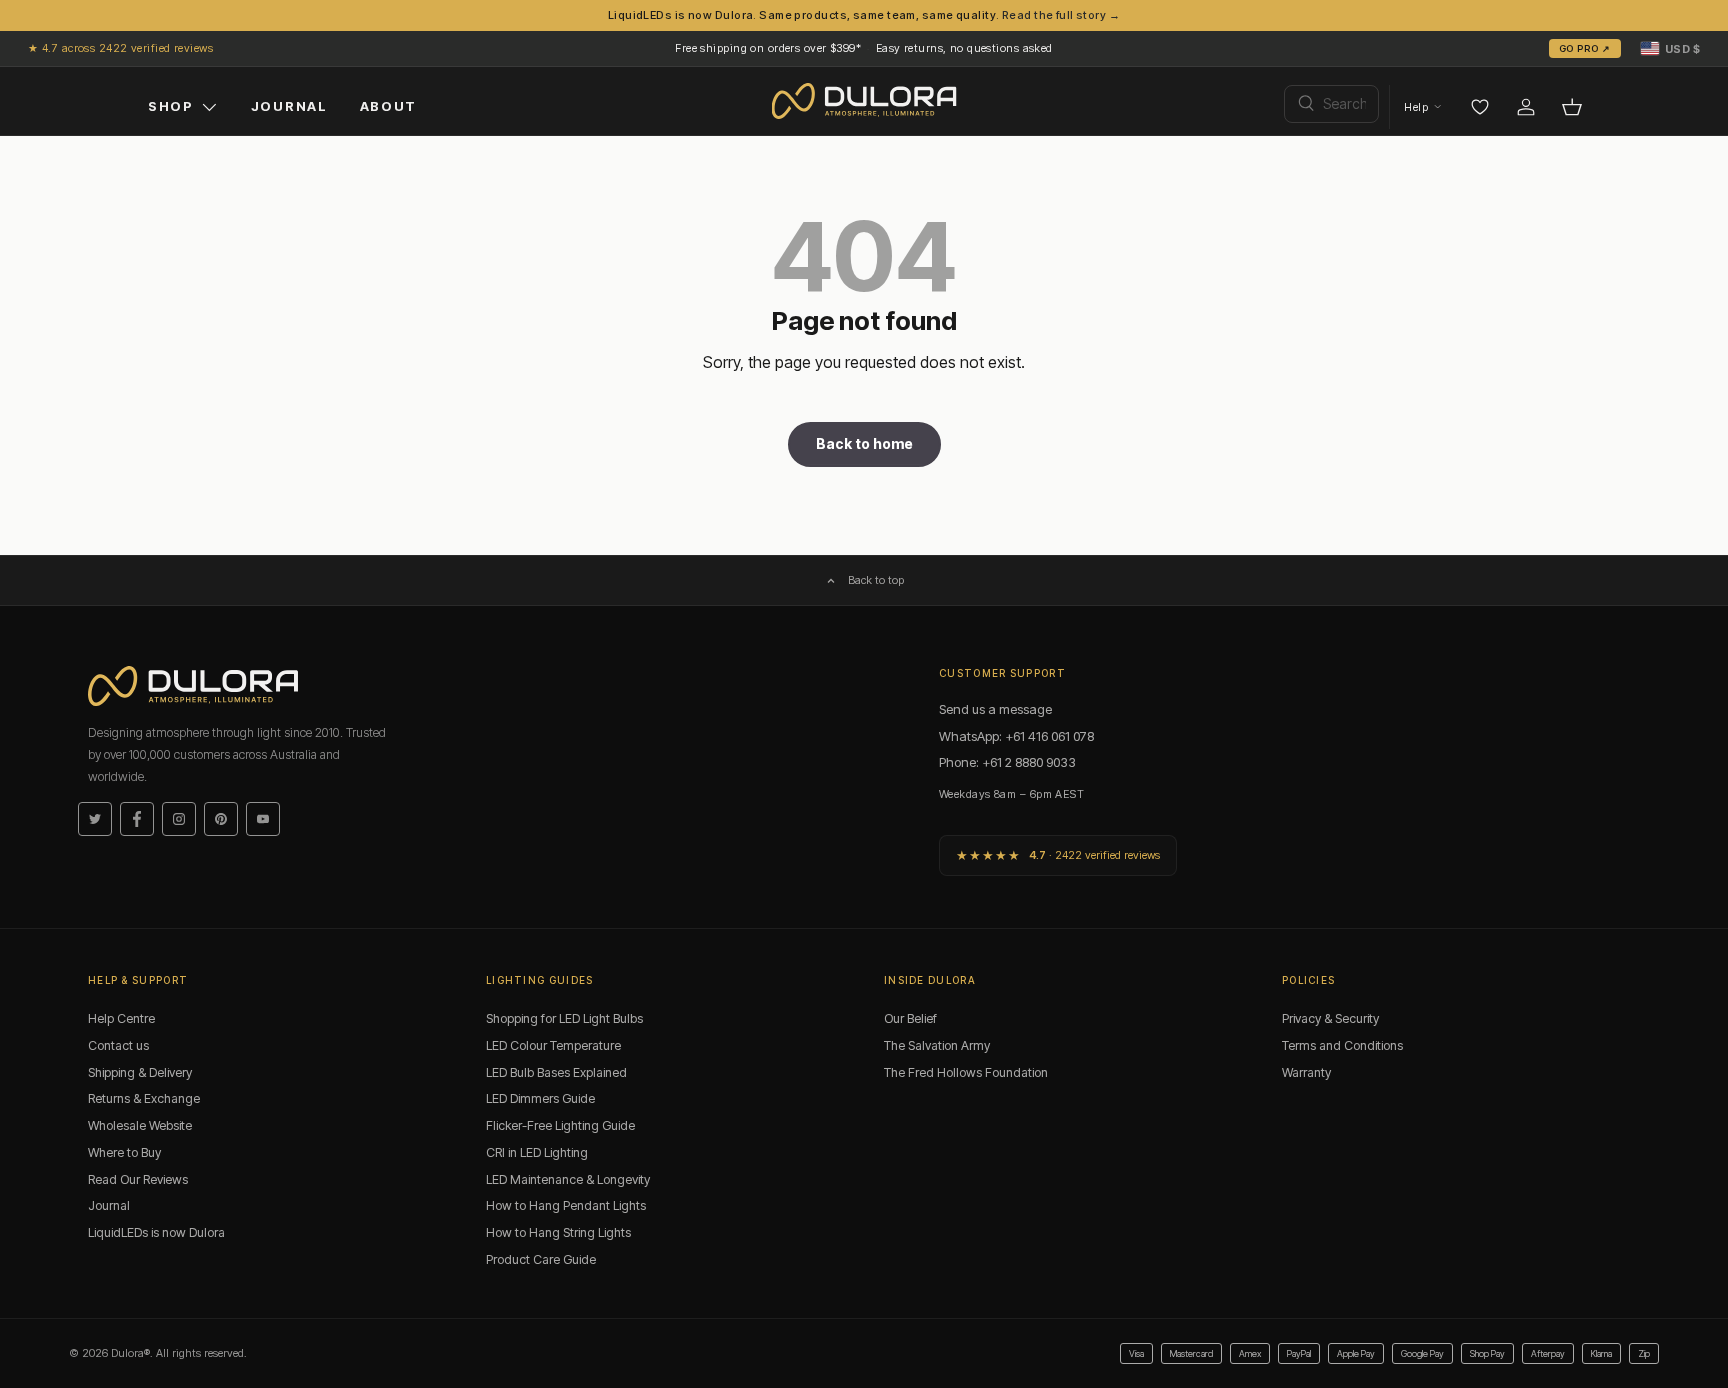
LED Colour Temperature (553, 1045)
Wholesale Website (140, 1125)
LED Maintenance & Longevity (568, 1179)
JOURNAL (289, 106)
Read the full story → (1061, 15)
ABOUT (388, 106)
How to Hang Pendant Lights (566, 1205)
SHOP (171, 106)
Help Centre (121, 1018)
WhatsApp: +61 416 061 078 (1016, 736)
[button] (1670, 48)
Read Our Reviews (138, 1179)
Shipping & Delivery (140, 1072)
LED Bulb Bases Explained (556, 1072)
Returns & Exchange (144, 1098)
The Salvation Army (937, 1045)
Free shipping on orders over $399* (768, 48)
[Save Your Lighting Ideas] (1480, 107)
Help (1416, 107)
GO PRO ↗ (1585, 47)
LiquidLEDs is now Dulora (156, 1232)
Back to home (864, 443)
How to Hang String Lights (558, 1232)
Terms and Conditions (1342, 1045)
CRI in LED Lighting (537, 1152)
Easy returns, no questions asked (964, 48)
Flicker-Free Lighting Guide (560, 1125)
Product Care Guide (541, 1259)
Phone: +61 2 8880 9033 (1007, 762)
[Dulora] (864, 101)
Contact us (118, 1045)
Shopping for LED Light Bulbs (564, 1018)
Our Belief (910, 1018)
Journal (109, 1205)
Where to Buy (124, 1152)
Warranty (1306, 1072)
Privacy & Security (1330, 1018)
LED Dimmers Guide (540, 1098)
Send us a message (995, 709)
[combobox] (1331, 104)
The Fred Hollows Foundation (966, 1072)
